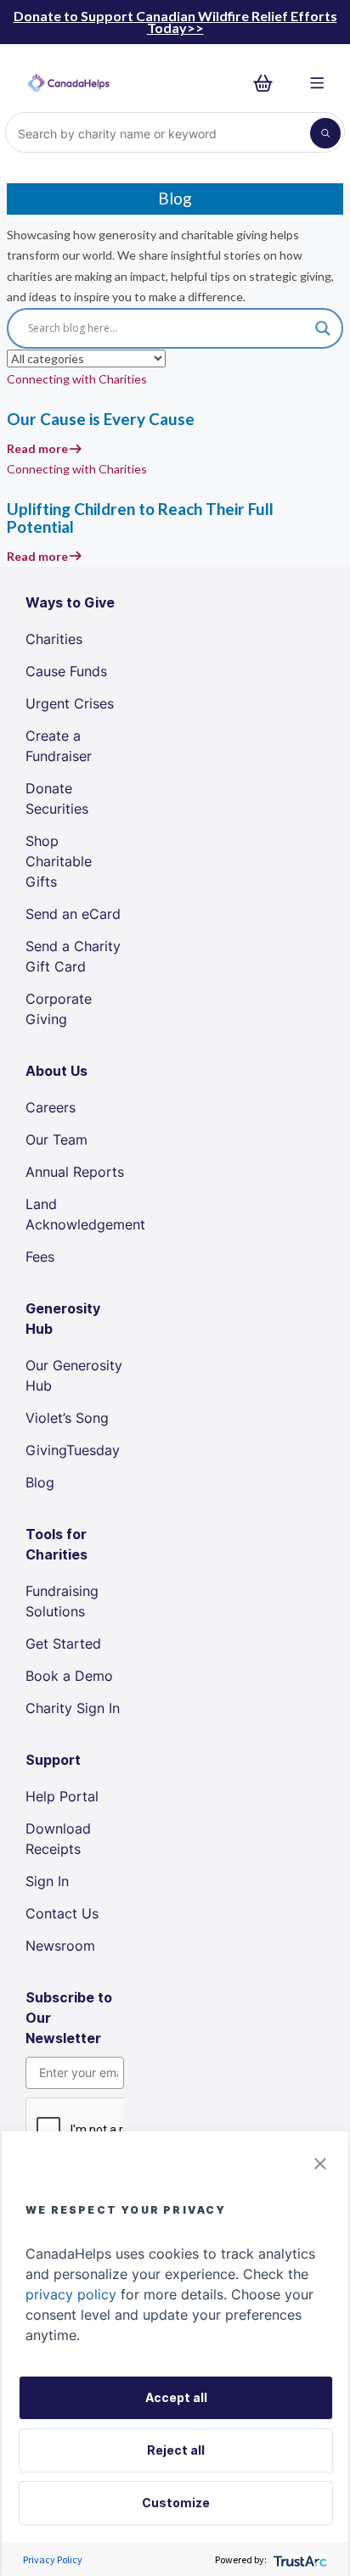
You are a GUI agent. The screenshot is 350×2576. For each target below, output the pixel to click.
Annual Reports (75, 1172)
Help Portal (62, 1796)
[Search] (325, 133)
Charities (54, 639)
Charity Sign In (73, 1708)
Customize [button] (176, 2503)
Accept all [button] (176, 2397)
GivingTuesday (73, 1450)
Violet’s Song (67, 1418)
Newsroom (60, 1946)
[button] (320, 2162)
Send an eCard (73, 914)
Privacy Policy (53, 2559)
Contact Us (62, 1913)
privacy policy (71, 2294)
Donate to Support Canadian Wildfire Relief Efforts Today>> (175, 22)
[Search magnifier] (323, 328)
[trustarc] (299, 2559)
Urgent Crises (70, 703)
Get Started (63, 1644)
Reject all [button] (176, 2450)
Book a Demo (69, 1676)
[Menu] (317, 84)
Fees (40, 1257)
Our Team (56, 1140)
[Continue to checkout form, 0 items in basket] (268, 84)
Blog (40, 1482)
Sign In (47, 1881)
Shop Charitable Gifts (59, 861)
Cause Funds (66, 671)
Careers (51, 1107)
